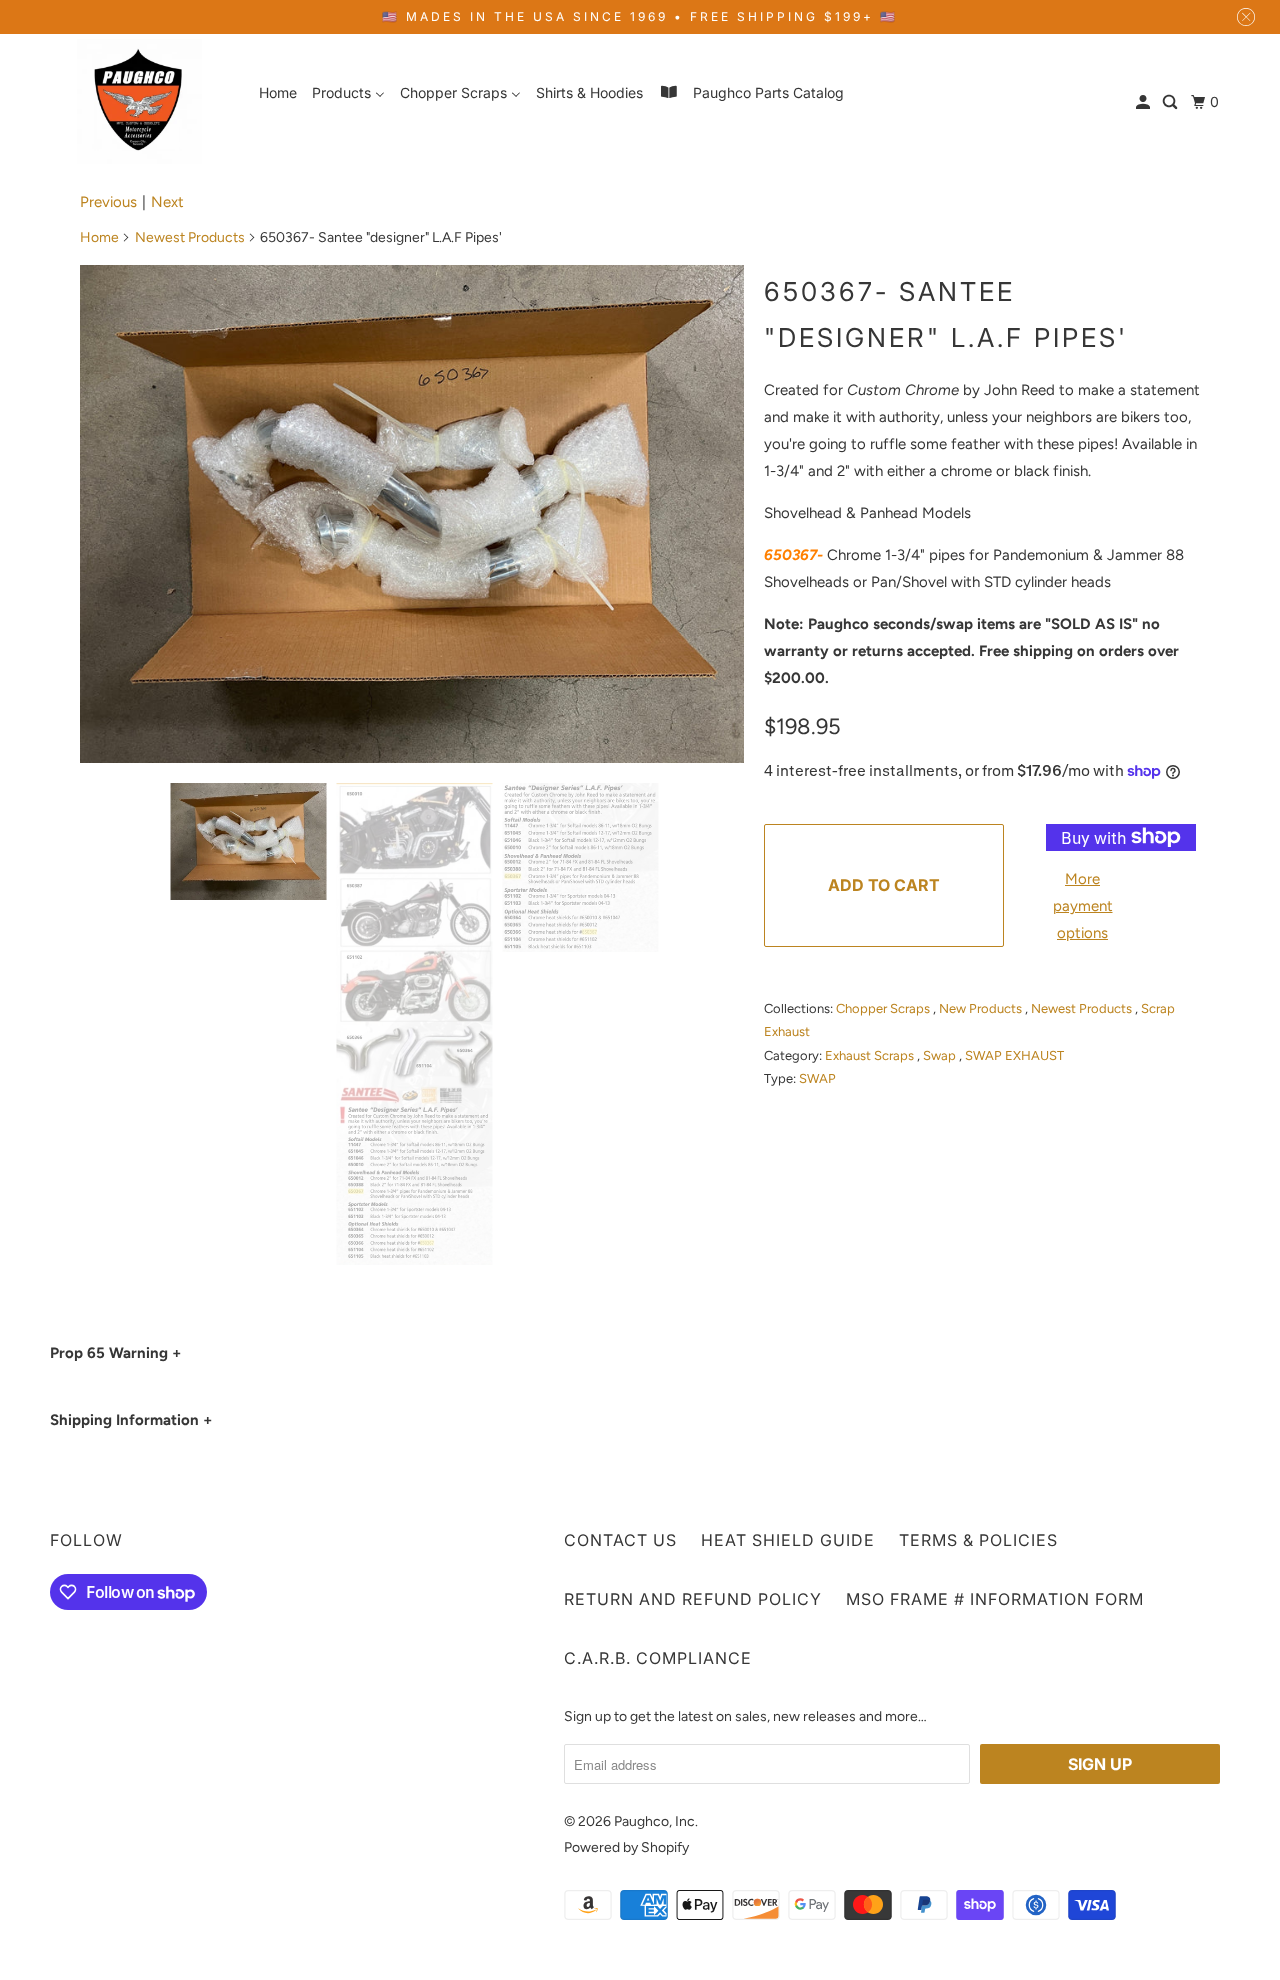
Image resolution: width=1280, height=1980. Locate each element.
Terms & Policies (978, 1540)
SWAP (817, 1078)
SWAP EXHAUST (1014, 1055)
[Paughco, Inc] (140, 101)
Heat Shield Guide (788, 1540)
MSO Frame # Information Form (995, 1599)
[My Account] (1144, 102)
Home (99, 237)
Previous (108, 202)
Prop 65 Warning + (115, 1353)
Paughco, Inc (654, 1821)
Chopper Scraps (884, 1008)
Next (167, 202)
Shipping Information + (131, 1420)
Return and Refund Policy (693, 1599)
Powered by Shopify (626, 1847)
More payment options (1083, 906)
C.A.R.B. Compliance (658, 1658)
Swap (941, 1055)
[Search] (1171, 102)
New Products (982, 1008)
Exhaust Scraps (871, 1055)
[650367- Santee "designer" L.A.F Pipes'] (412, 514)
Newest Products (190, 237)
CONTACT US (620, 1540)
